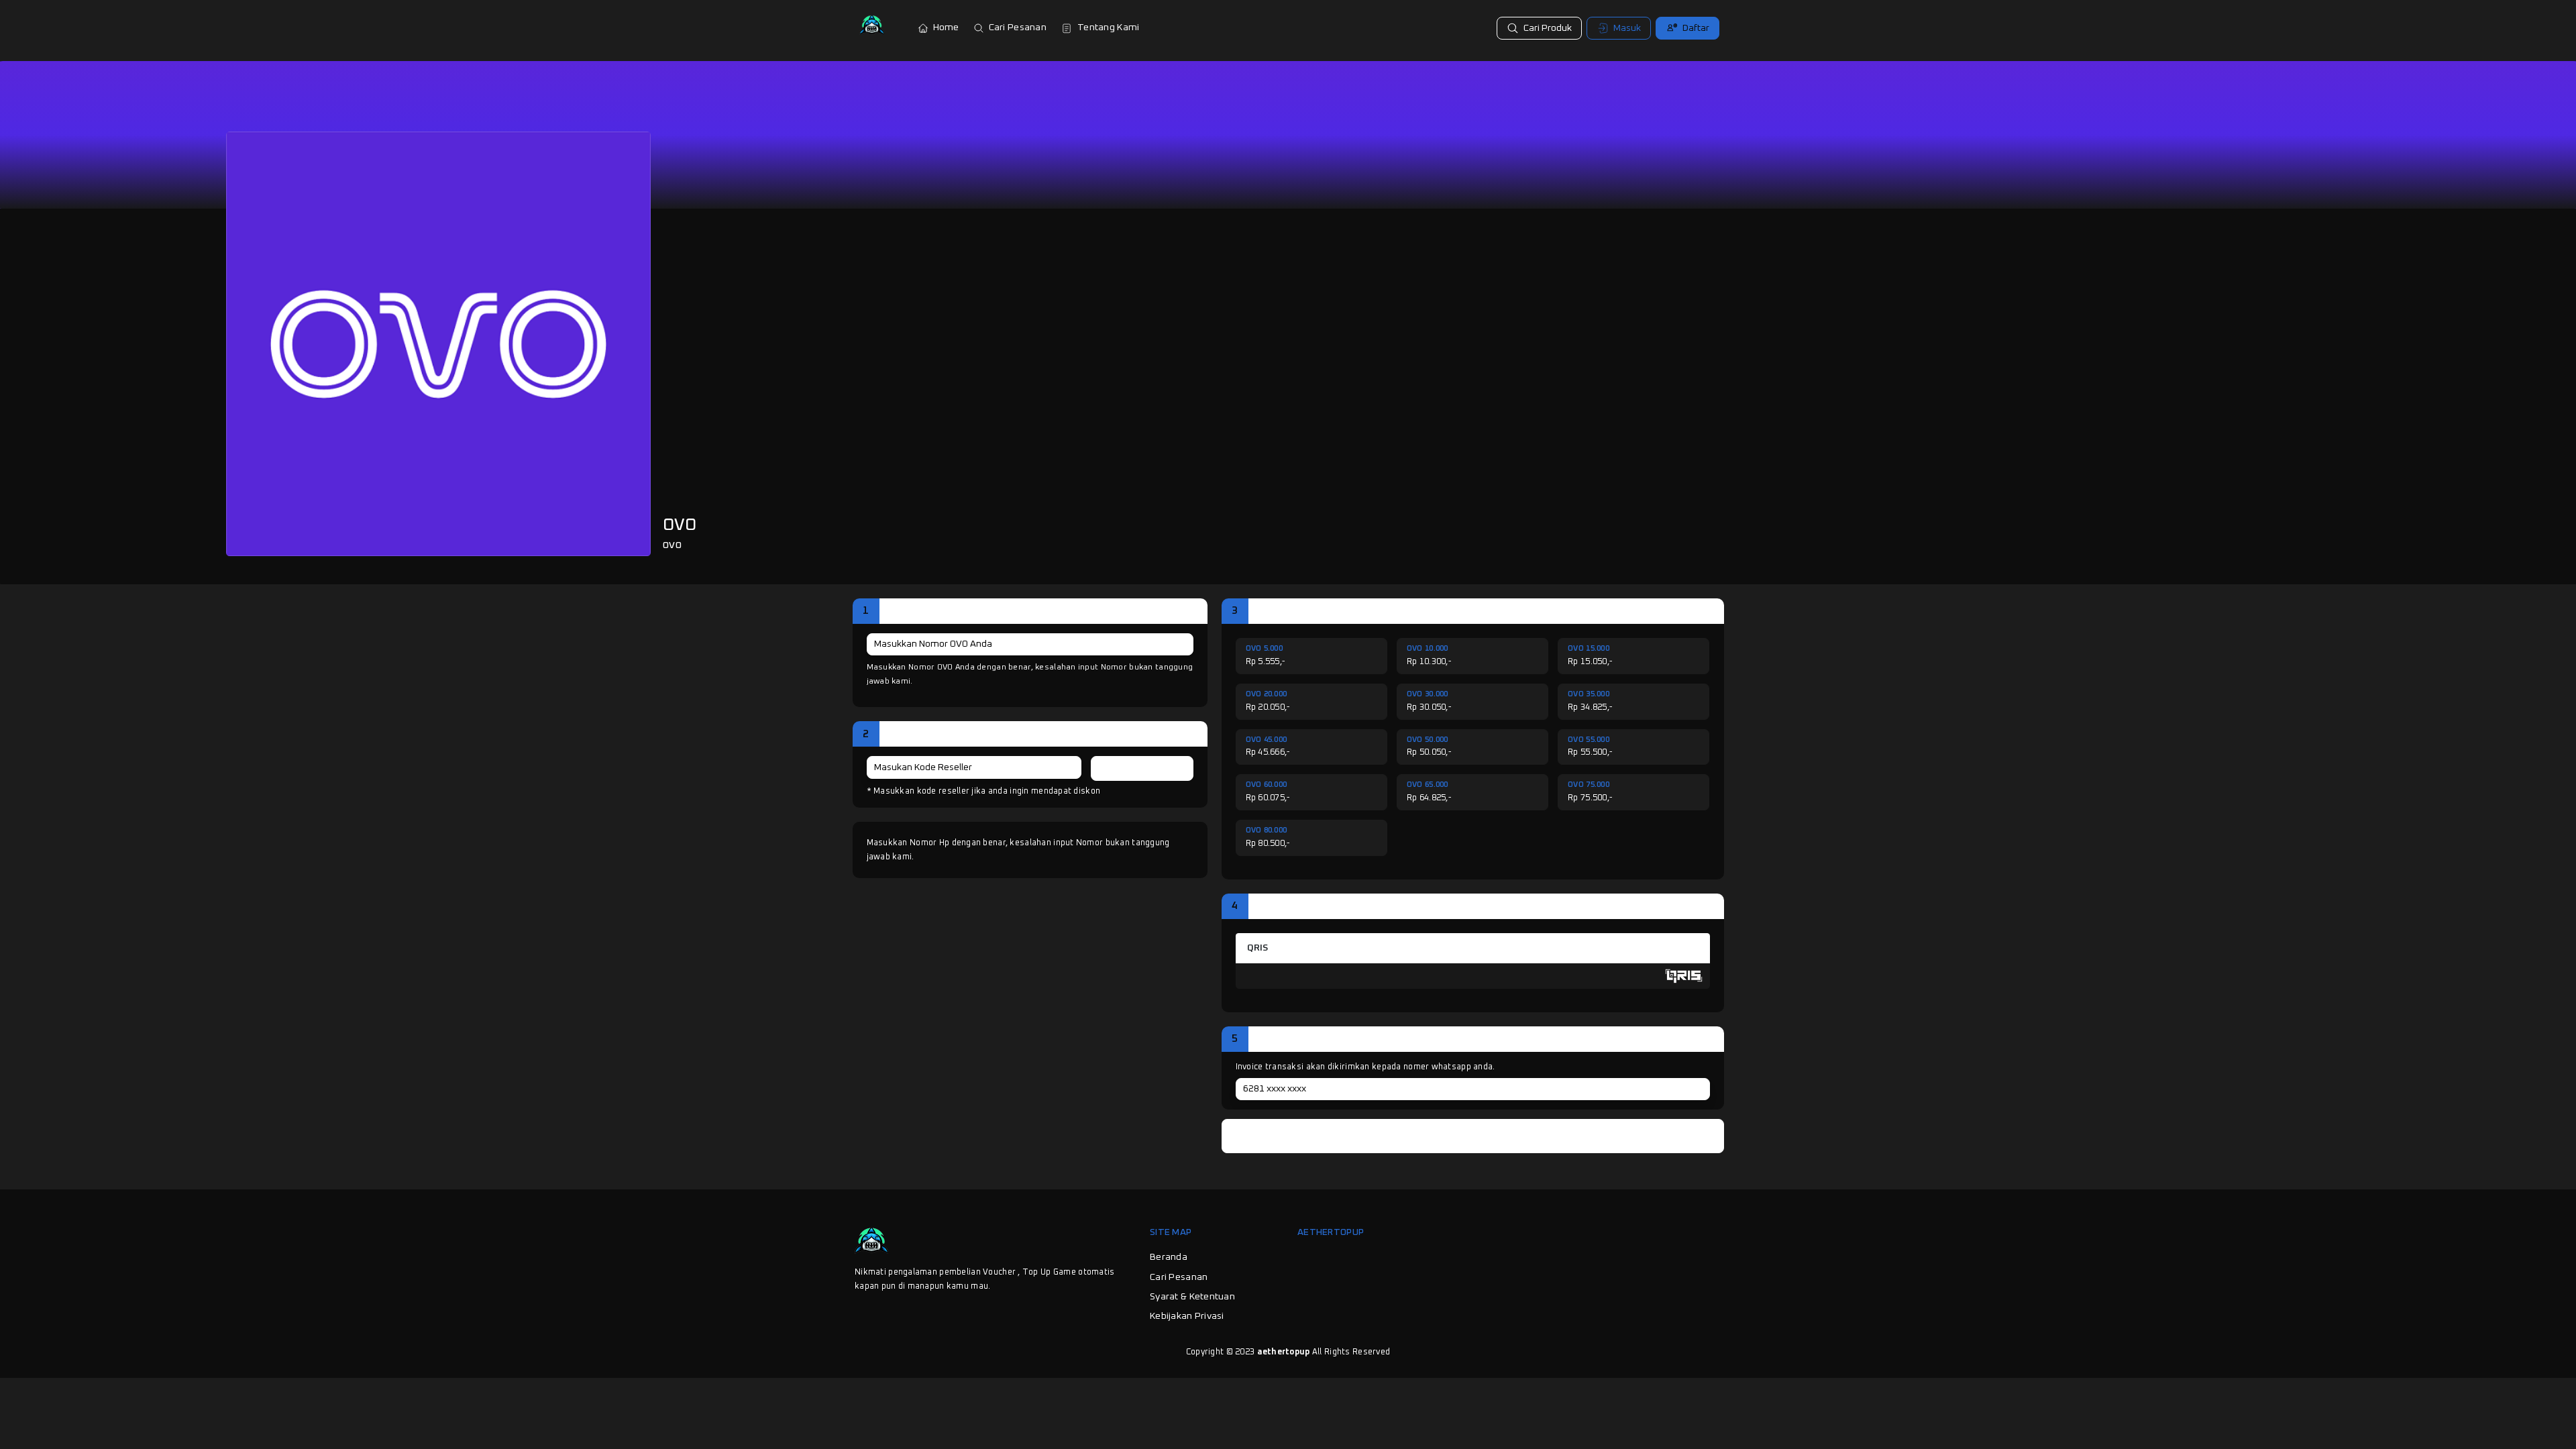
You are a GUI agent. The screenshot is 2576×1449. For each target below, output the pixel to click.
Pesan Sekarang (1479, 1136)
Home (946, 28)
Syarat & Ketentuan (1192, 1297)
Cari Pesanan (1018, 28)
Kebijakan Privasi (1187, 1316)
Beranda (1169, 1257)
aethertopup (1284, 1352)
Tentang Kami (1108, 28)
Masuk (1627, 28)
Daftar (1696, 28)
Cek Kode (1142, 768)
